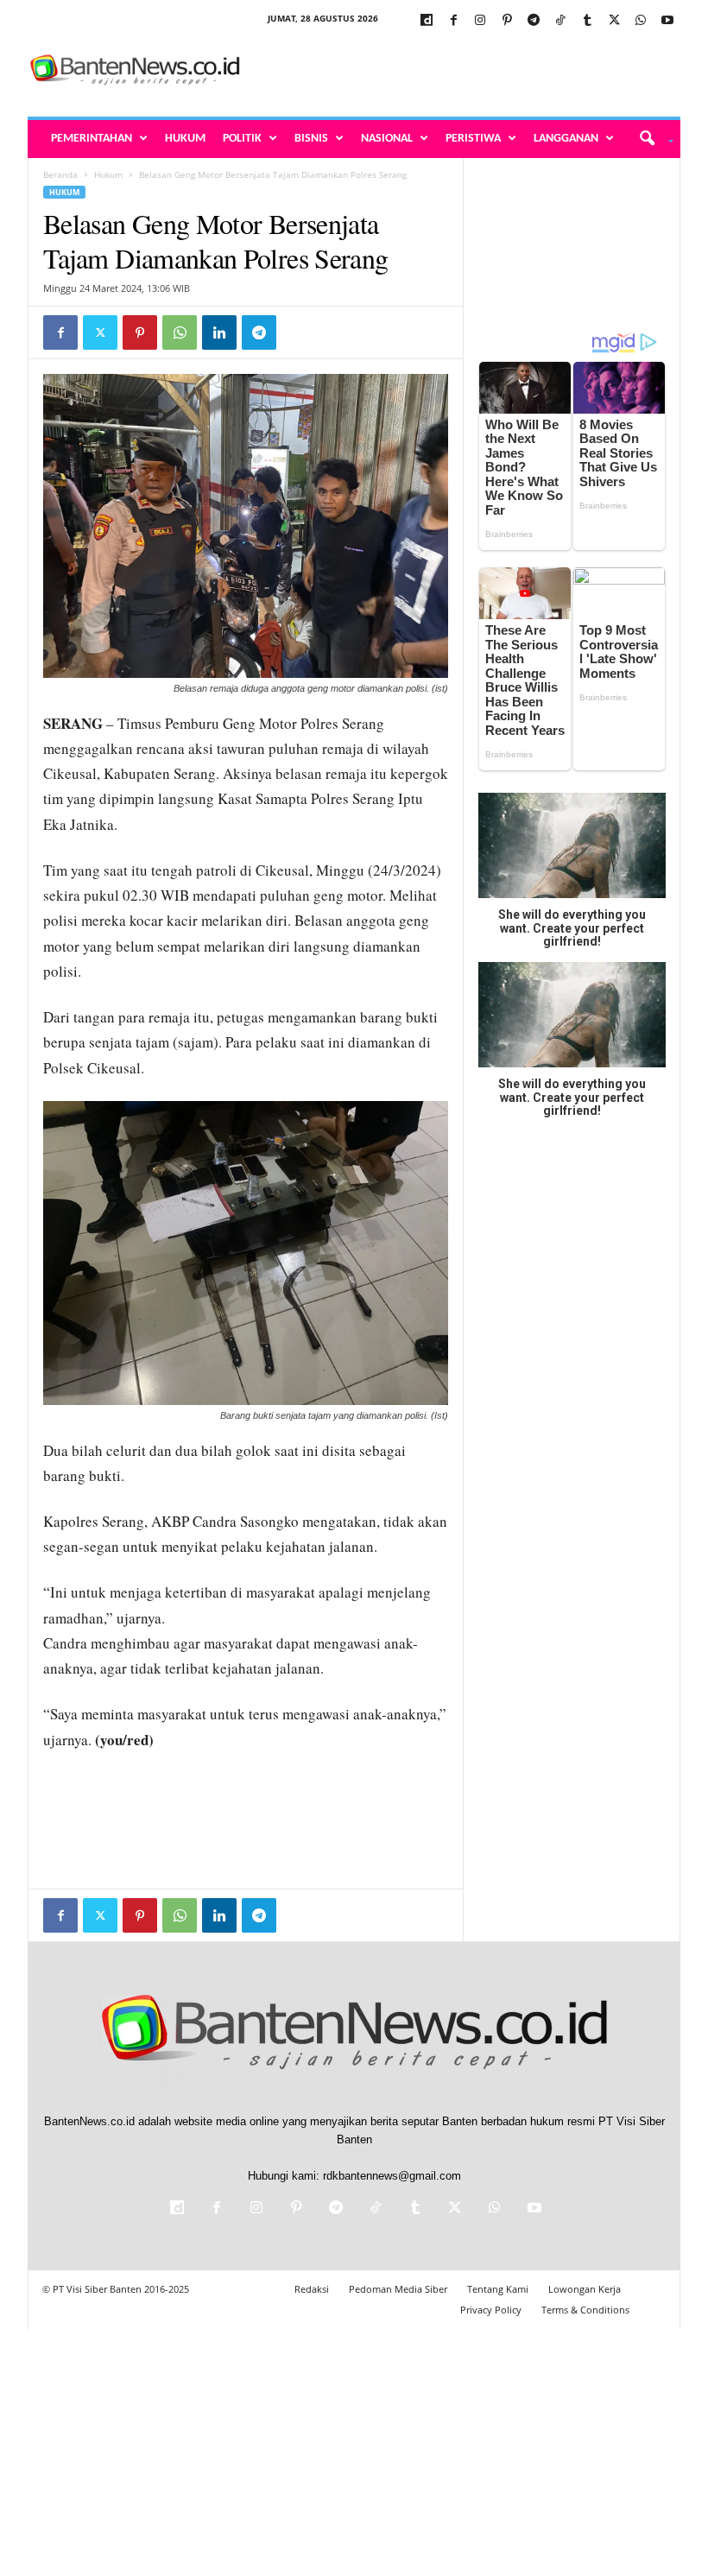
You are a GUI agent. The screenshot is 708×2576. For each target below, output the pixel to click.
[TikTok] (560, 21)
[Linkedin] (219, 332)
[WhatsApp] (641, 21)
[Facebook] (453, 21)
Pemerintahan (92, 139)
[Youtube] (667, 21)
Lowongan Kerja (585, 2289)
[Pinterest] (507, 21)
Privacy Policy (491, 2310)
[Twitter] (614, 21)
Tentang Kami (498, 2289)
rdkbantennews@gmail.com (392, 2176)
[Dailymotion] (427, 21)
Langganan (566, 139)
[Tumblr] (587, 21)
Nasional (387, 139)
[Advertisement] (461, 71)
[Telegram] (534, 21)
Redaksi (312, 2289)
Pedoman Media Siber (398, 2289)
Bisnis (311, 139)
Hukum (185, 139)
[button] (651, 139)
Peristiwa (473, 139)
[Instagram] (480, 21)
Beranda (60, 174)
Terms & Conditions (585, 2310)
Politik (242, 139)
